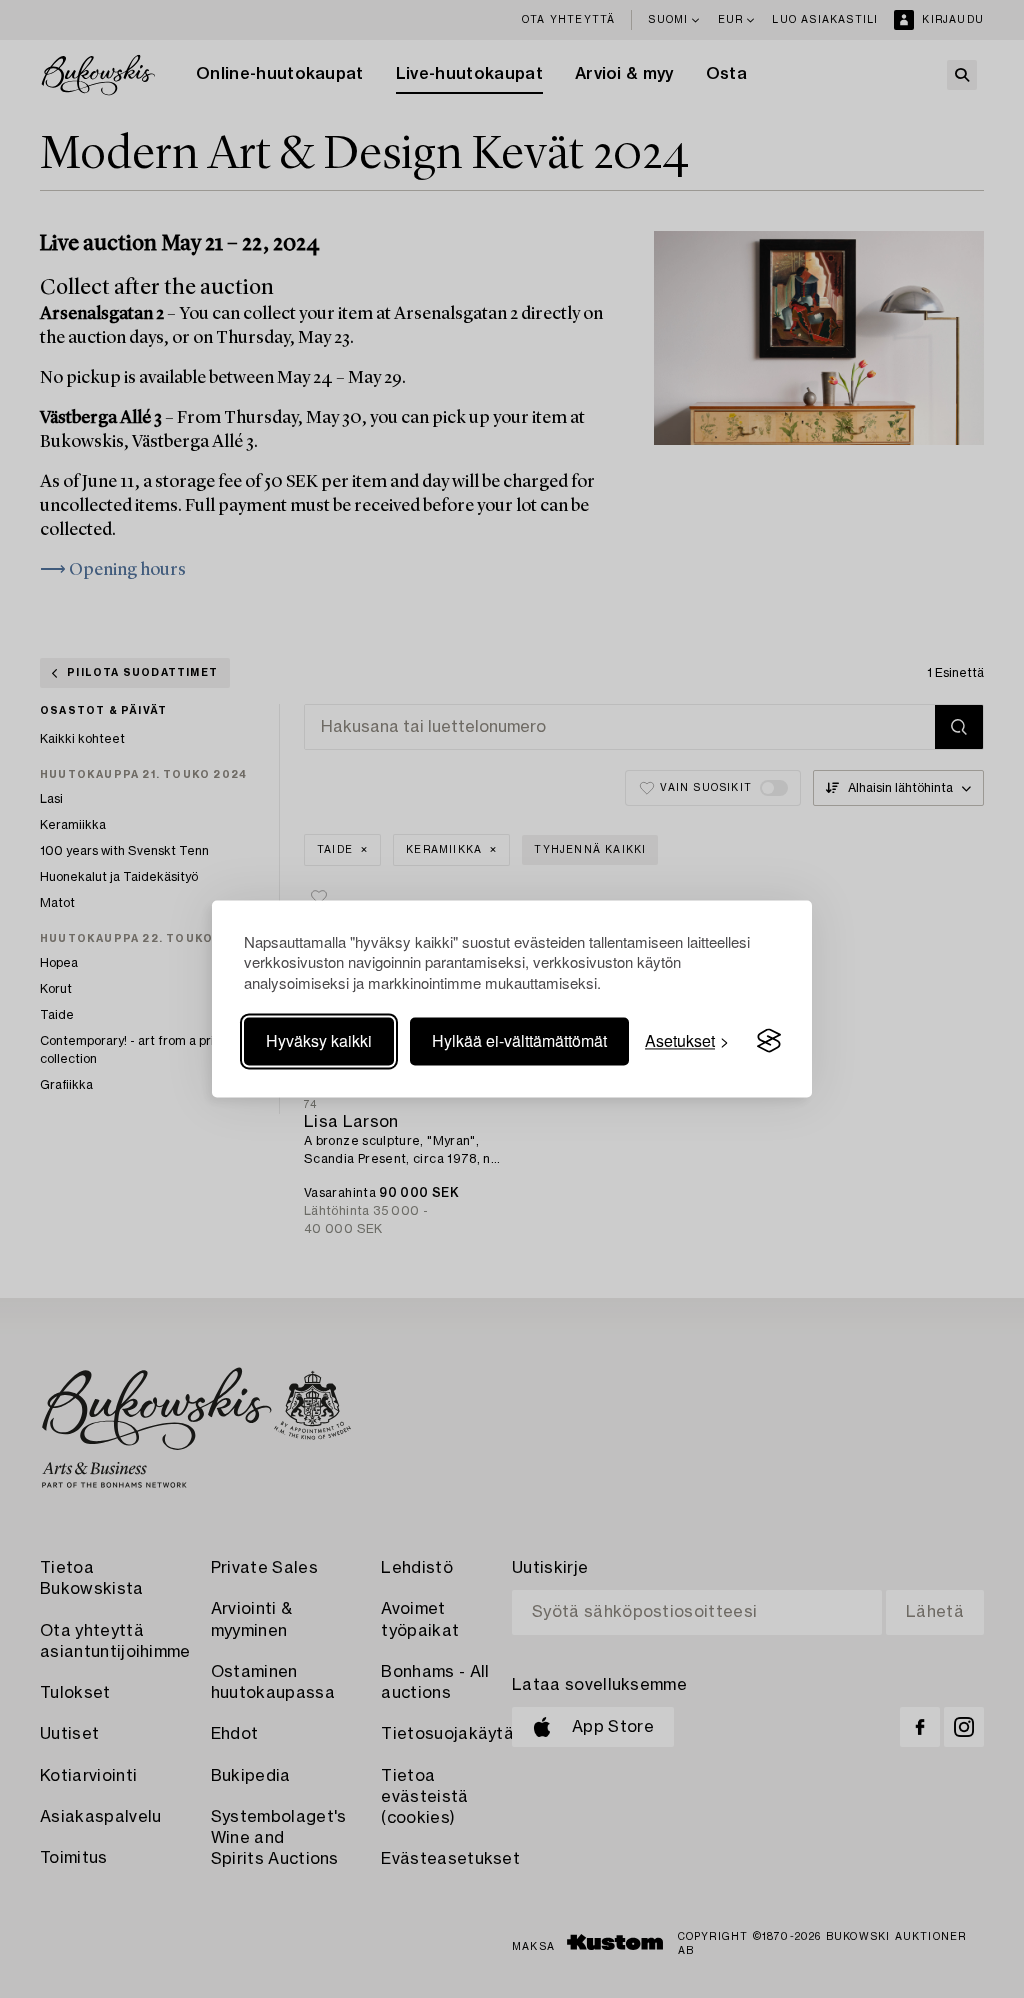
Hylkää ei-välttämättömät (519, 1040)
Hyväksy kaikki (319, 1040)
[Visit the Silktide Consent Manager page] (769, 1041)
